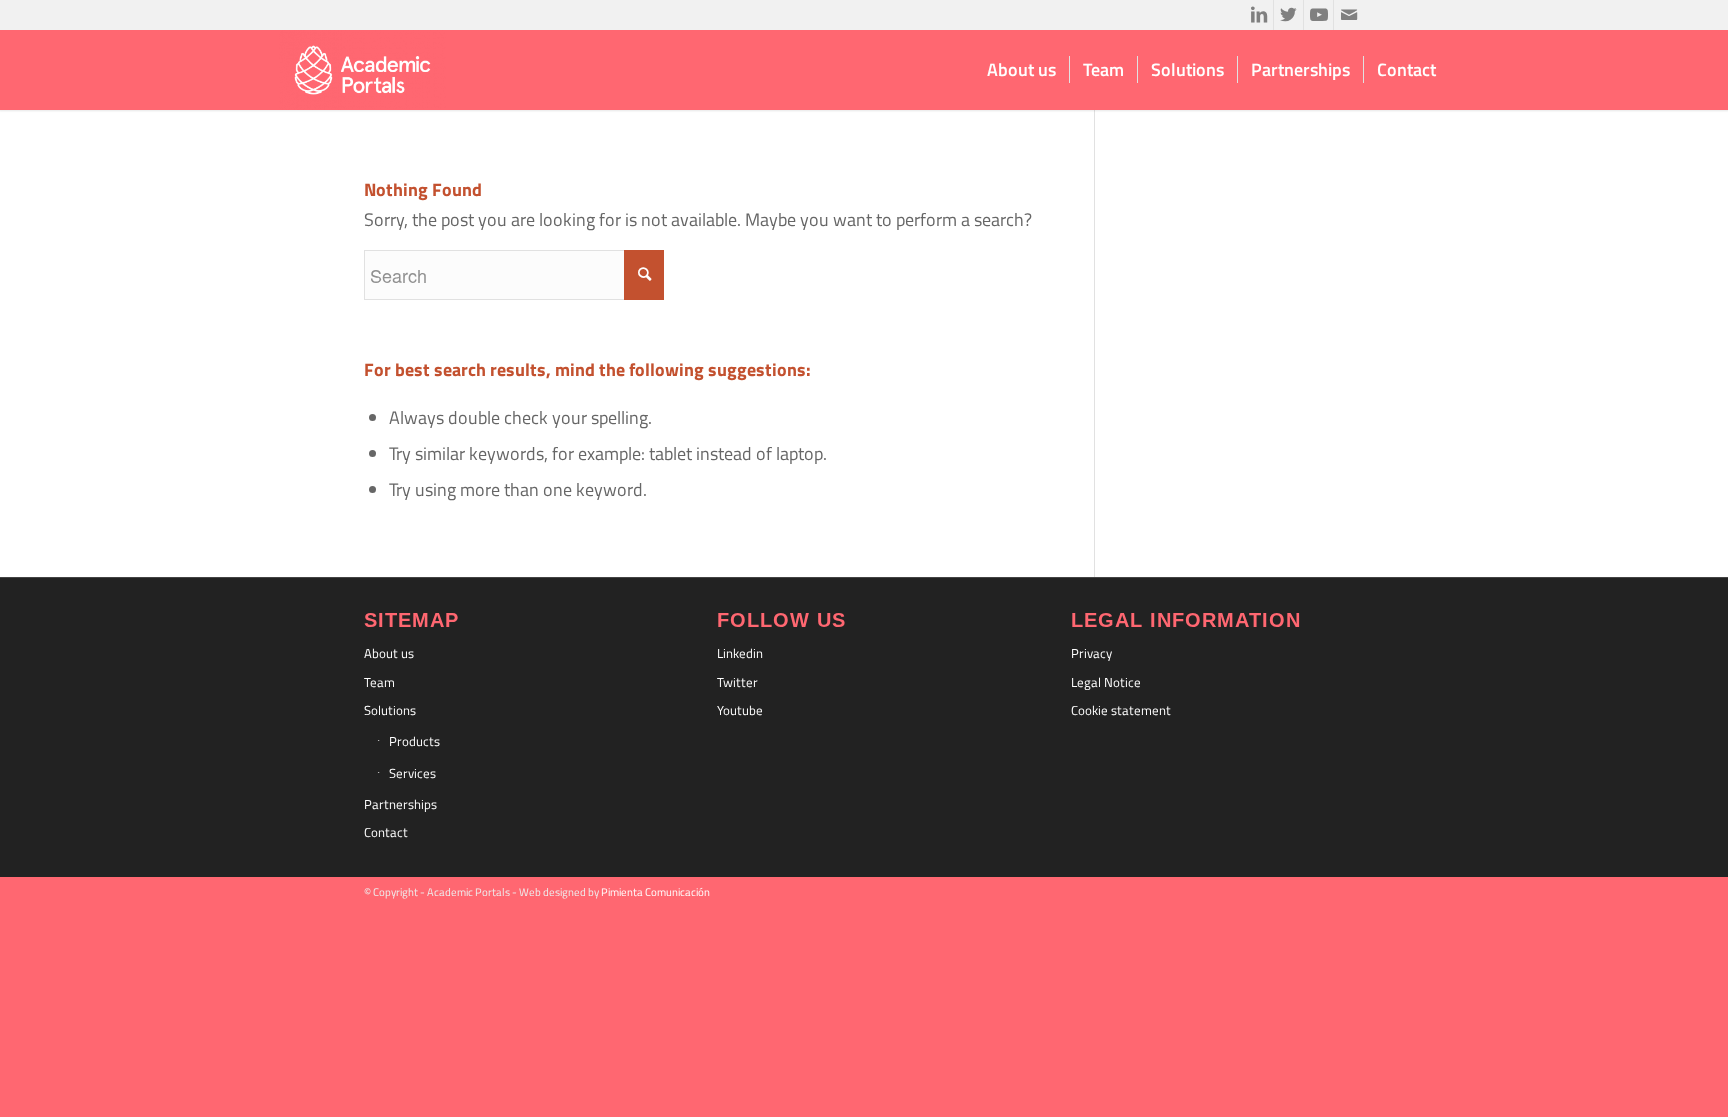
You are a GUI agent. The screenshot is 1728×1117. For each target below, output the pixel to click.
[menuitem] (1021, 70)
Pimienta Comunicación (655, 892)
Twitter (737, 682)
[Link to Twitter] (1288, 15)
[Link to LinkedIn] (1258, 15)
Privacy (1091, 653)
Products (414, 741)
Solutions (390, 710)
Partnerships (400, 804)
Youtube (740, 710)
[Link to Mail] (1349, 15)
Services (412, 773)
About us (389, 653)
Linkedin (740, 653)
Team (379, 682)
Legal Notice (1106, 682)
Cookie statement (1121, 710)
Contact (386, 832)
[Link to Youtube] (1318, 15)
